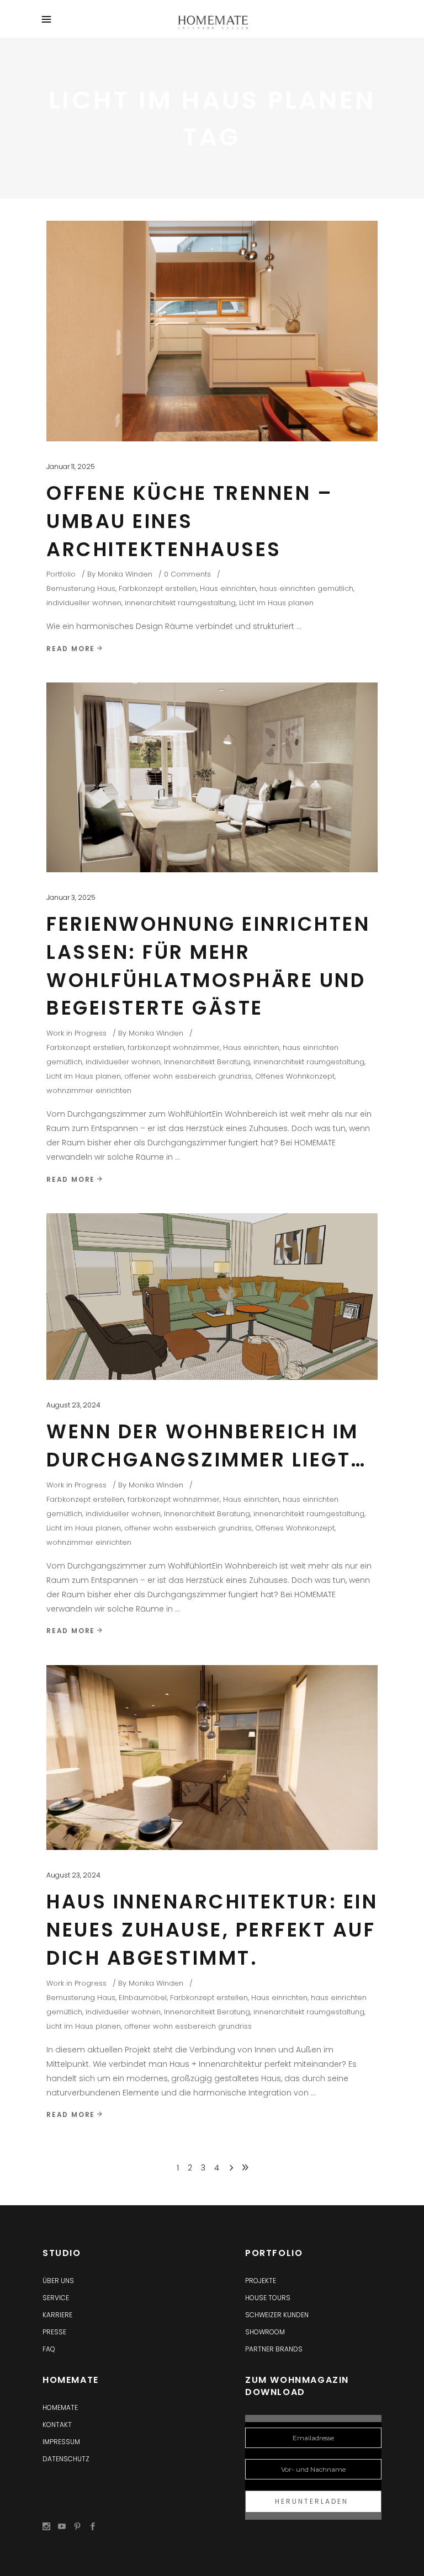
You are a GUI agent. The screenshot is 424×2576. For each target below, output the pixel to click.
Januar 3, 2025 (71, 897)
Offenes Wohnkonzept (295, 1076)
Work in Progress (76, 1033)
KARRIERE (57, 2315)
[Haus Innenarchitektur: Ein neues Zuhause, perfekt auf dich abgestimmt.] (212, 1758)
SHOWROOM (265, 2332)
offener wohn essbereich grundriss (188, 1076)
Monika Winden (125, 574)
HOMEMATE (60, 2407)
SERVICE (56, 2298)
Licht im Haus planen (276, 603)
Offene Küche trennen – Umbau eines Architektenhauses (190, 521)
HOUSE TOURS (268, 2298)
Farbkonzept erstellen (158, 588)
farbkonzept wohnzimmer (174, 1047)
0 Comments (187, 574)
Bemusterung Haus (81, 588)
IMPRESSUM (61, 2442)
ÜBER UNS (58, 2281)
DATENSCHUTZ (66, 2459)
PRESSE (54, 2332)
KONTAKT (57, 2425)
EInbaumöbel (143, 1998)
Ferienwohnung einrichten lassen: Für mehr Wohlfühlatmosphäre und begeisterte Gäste (208, 966)
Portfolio (61, 574)
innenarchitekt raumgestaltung (180, 603)
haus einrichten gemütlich (306, 588)
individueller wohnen (84, 603)
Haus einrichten (228, 588)
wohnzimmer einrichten (89, 1090)
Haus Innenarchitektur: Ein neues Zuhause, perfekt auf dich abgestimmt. (212, 1930)
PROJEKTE (261, 2281)
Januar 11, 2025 (71, 466)
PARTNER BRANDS (274, 2349)
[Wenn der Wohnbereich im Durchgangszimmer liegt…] (212, 1297)
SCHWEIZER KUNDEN (277, 2315)
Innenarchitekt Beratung (207, 1062)
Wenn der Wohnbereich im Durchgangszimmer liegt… (206, 1446)
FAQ (49, 2349)
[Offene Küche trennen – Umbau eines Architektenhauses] (212, 331)
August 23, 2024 (73, 1405)
